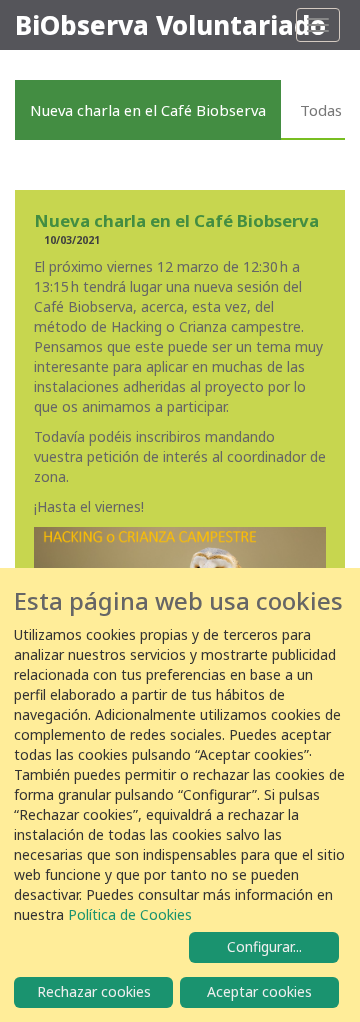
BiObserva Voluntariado (170, 25)
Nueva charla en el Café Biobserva (148, 110)
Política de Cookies (130, 914)
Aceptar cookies (259, 991)
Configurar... (264, 946)
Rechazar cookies (94, 991)
